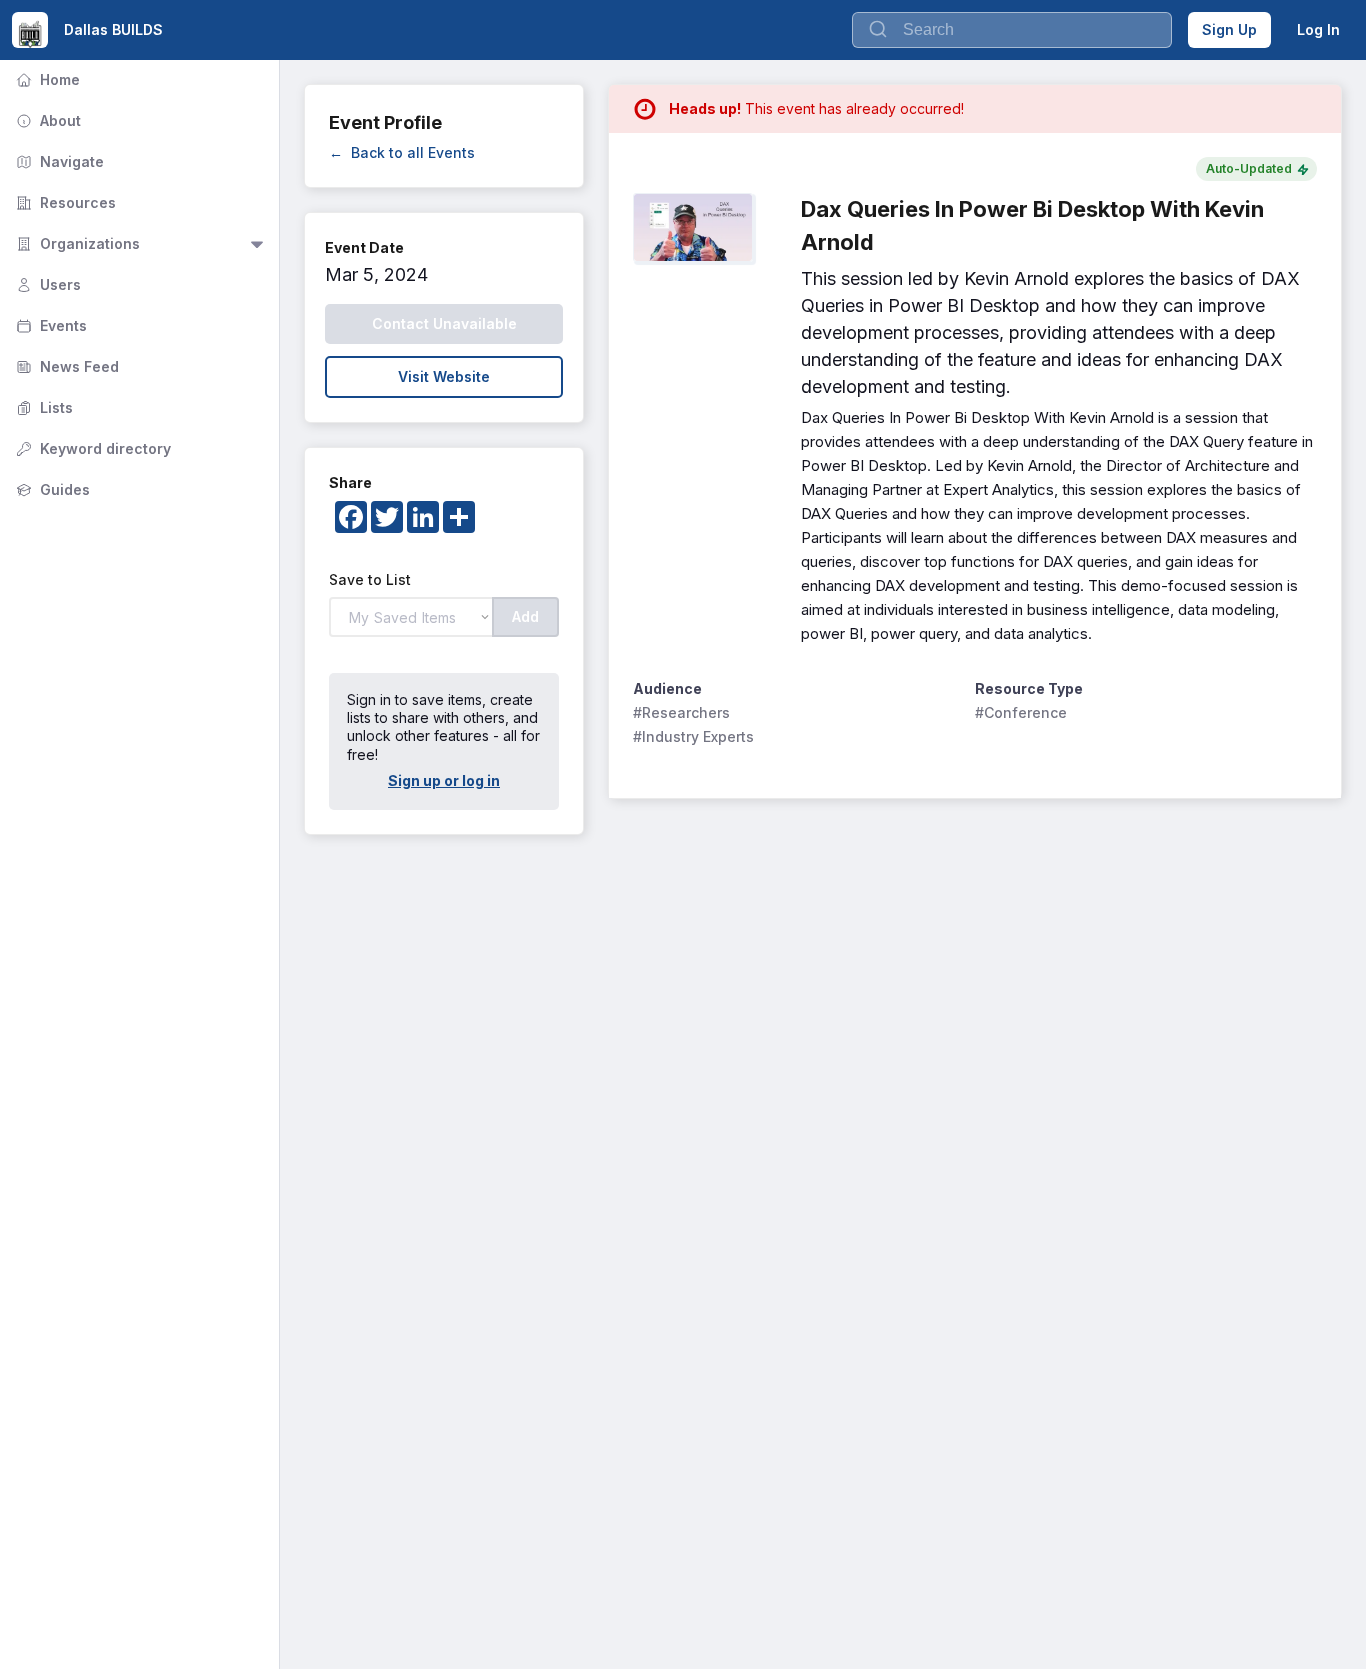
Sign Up (1229, 29)
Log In (1318, 29)
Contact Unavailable (444, 323)
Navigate (58, 161)
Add (525, 616)
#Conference (1021, 712)
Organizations (76, 243)
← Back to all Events (402, 152)
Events (49, 325)
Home (46, 79)
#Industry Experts (693, 736)
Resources (64, 202)
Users (46, 284)
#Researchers (681, 712)
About (46, 120)
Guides (51, 489)
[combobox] (1012, 30)
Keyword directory (91, 448)
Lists (42, 407)
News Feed (65, 366)
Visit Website (444, 376)
